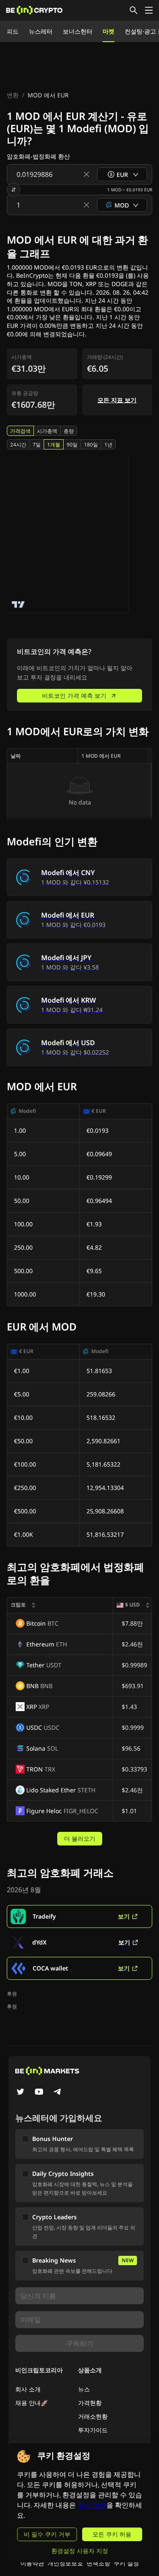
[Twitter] (20, 2093)
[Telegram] (58, 2093)
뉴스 (84, 2389)
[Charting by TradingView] (18, 604)
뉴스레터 (41, 31)
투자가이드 (93, 2430)
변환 (13, 95)
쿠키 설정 (126, 2563)
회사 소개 (28, 2389)
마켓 (109, 31)
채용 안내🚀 (32, 2403)
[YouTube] (39, 2093)
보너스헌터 (78, 31)
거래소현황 (93, 2416)
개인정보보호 (65, 2563)
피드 (13, 31)
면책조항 (98, 2563)
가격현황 (90, 2403)
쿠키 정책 (92, 2505)
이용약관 (32, 2563)
